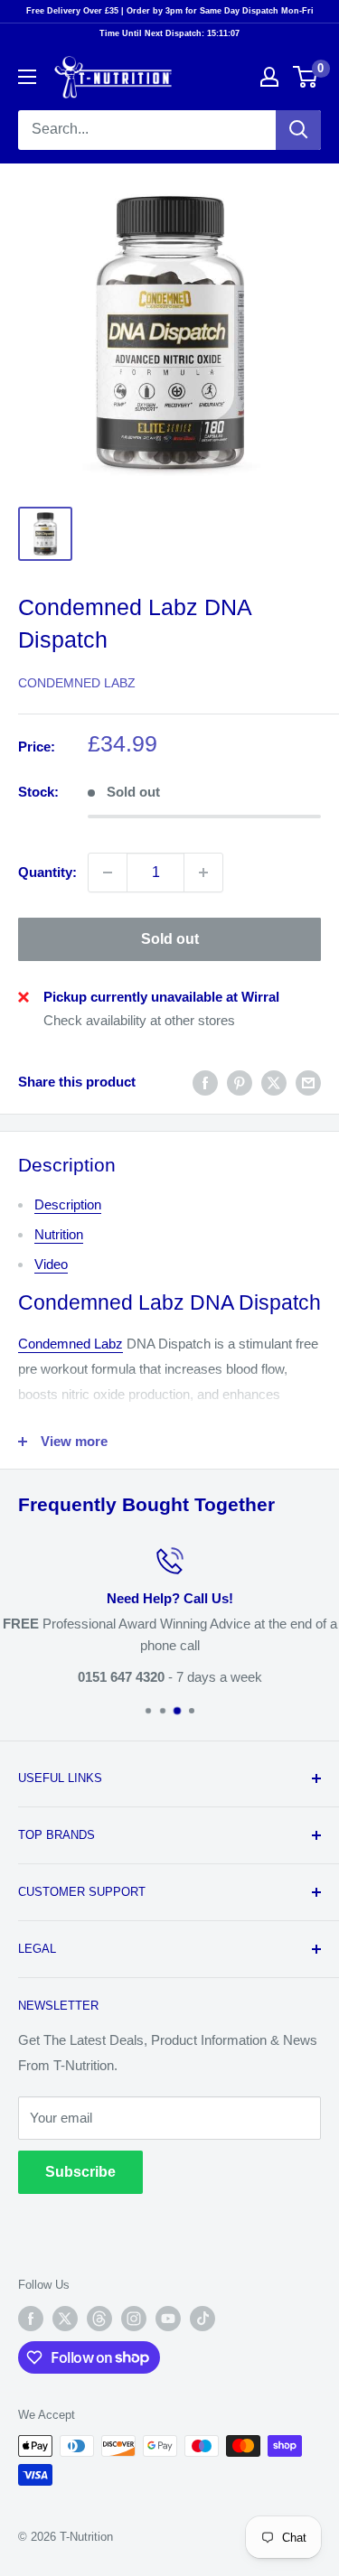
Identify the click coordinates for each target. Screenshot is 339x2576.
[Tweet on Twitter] (274, 1083)
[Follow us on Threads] (99, 2319)
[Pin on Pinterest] (240, 1083)
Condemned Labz (77, 683)
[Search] (298, 130)
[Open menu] (27, 77)
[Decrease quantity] (108, 873)
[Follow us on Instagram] (134, 2319)
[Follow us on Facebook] (31, 2319)
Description (68, 1204)
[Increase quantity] (203, 873)
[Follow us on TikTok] (202, 2319)
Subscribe (80, 2172)
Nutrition (59, 1234)
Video (51, 1264)
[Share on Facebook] (205, 1083)
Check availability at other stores (139, 1020)
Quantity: (47, 872)
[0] (306, 77)
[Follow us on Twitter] (65, 2319)
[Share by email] (308, 1083)
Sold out (170, 939)
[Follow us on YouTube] (168, 2319)
